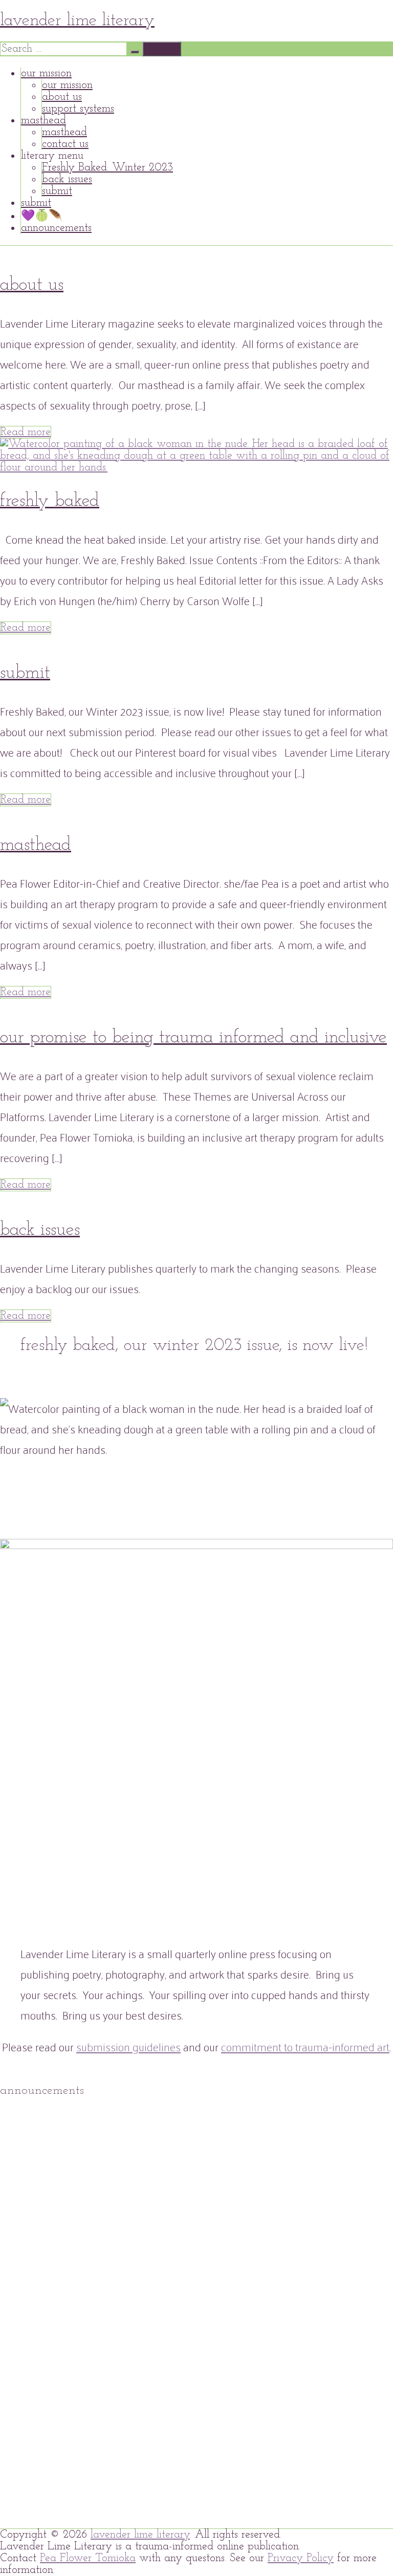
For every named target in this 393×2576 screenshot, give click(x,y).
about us (62, 97)
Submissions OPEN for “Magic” (89, 2505)
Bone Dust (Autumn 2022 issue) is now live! (135, 2226)
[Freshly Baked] (196, 468)
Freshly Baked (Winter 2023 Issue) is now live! (143, 2132)
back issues (67, 179)
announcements (56, 228)
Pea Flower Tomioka (88, 2558)
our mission (46, 73)
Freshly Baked (50, 501)
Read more (26, 432)
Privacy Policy (301, 2558)
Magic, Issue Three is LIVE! (268, 2459)
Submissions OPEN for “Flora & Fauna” (112, 2365)
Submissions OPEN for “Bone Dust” (100, 2272)
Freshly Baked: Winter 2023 (107, 168)
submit (57, 191)
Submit (25, 673)
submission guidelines (128, 2047)
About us (32, 285)
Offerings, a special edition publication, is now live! (157, 2412)
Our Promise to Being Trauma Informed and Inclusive (193, 1038)
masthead (43, 121)
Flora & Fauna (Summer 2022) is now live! (130, 2319)
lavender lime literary (77, 21)
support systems (78, 109)
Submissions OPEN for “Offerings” (96, 2459)
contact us (65, 144)
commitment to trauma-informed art (305, 2047)
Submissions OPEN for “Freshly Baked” (111, 2179)
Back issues (40, 1230)
